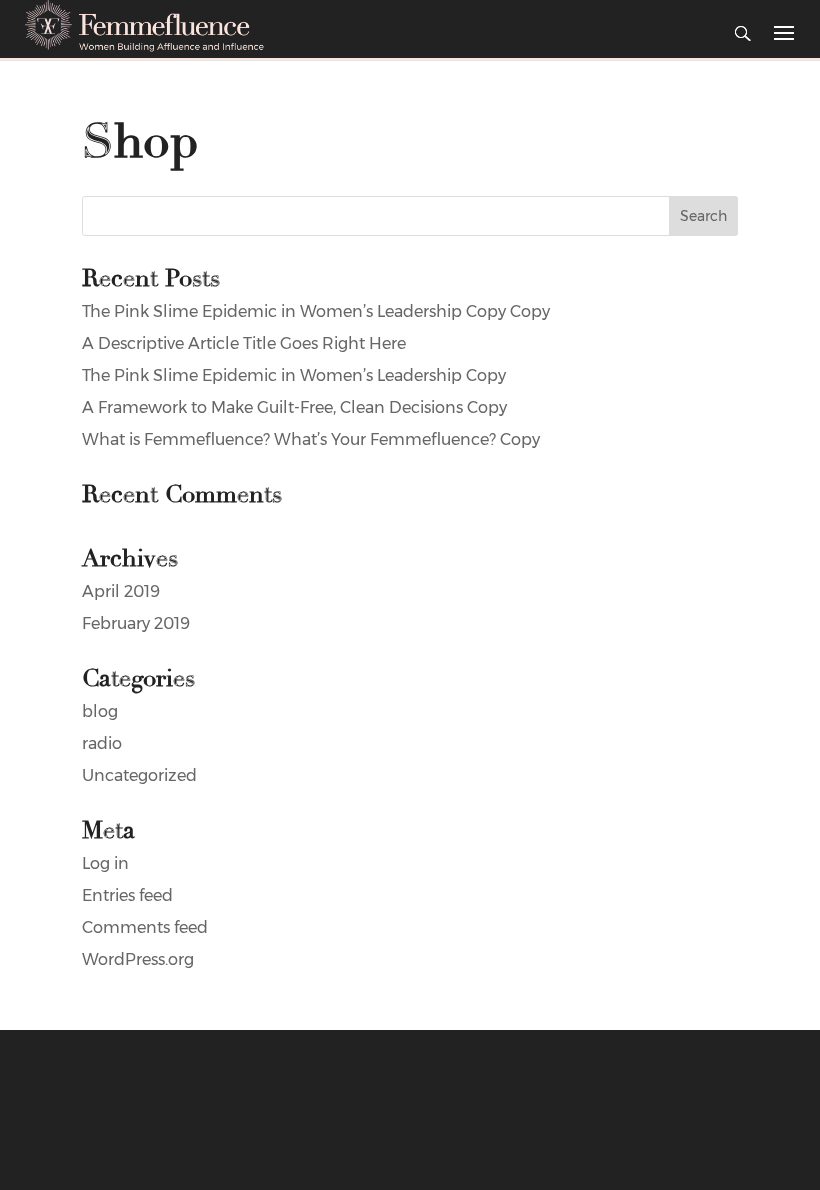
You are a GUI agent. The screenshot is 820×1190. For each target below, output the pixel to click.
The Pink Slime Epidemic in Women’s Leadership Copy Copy (316, 311)
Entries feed (127, 895)
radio (102, 743)
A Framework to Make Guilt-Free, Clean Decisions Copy (294, 407)
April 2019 (121, 591)
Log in (105, 863)
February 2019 (136, 623)
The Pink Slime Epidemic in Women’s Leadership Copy (294, 375)
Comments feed (145, 927)
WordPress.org (138, 959)
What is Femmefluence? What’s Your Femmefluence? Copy (311, 439)
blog (100, 711)
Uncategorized (139, 775)
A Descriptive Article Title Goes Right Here (244, 343)
